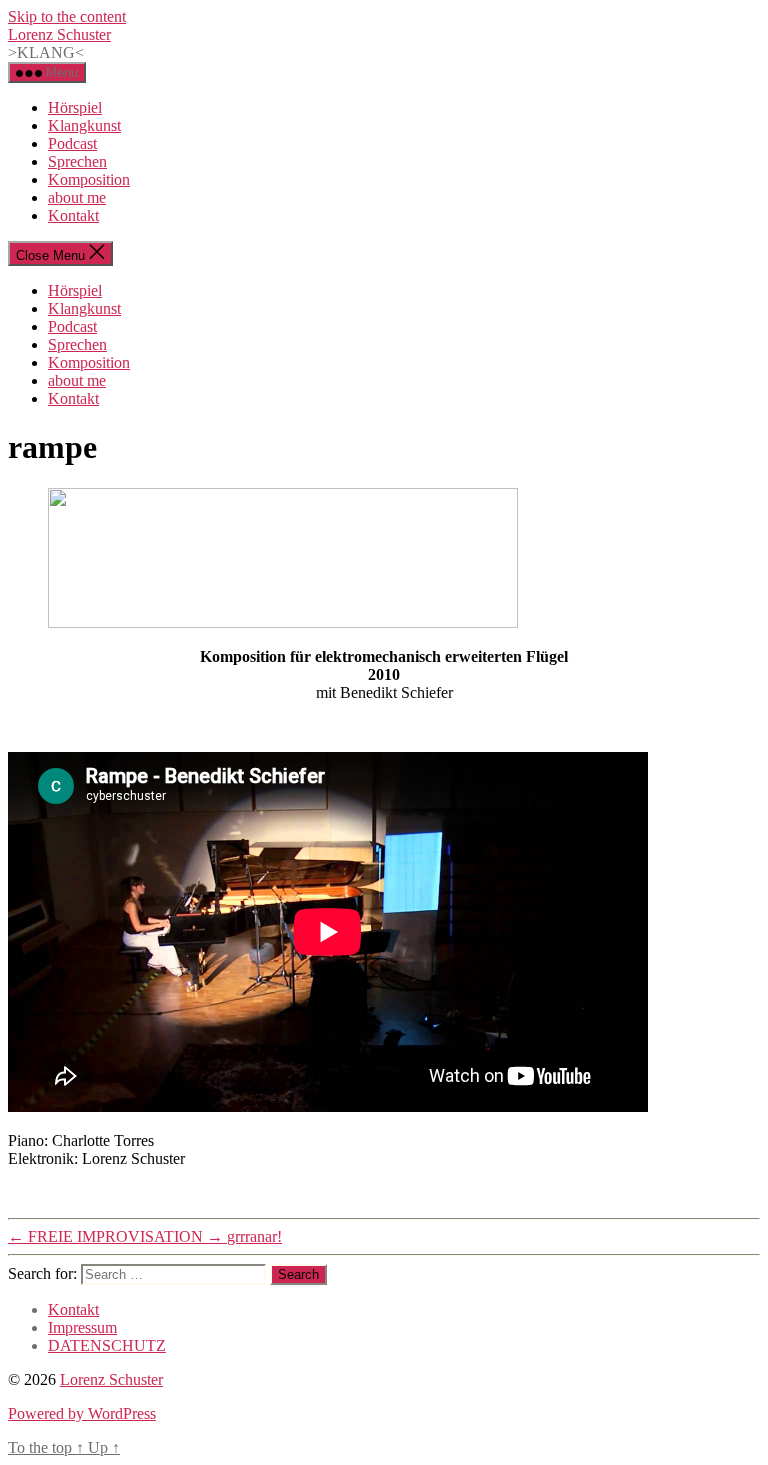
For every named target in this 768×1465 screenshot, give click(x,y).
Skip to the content (67, 16)
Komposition (89, 179)
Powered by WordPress (82, 1413)
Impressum (82, 1327)
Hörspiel (75, 107)
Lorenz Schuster (59, 34)
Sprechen (77, 161)
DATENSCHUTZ (107, 1345)
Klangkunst (84, 125)
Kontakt (73, 215)
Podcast (72, 143)
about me (77, 197)
